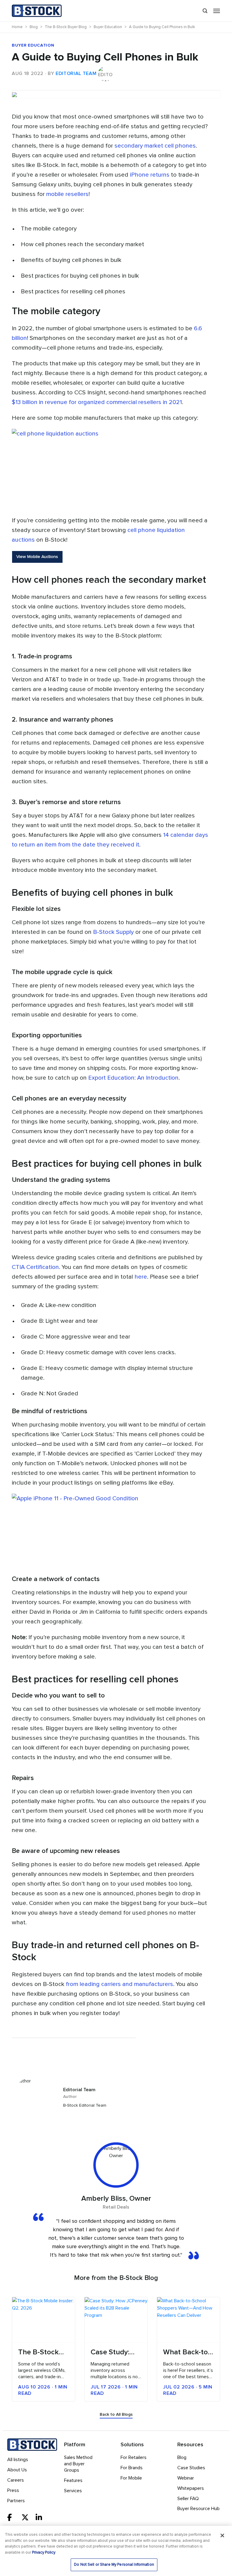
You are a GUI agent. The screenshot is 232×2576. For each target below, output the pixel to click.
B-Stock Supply (113, 932)
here (141, 1277)
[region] (116, 2551)
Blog (182, 2457)
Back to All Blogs (116, 2415)
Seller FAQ (188, 2499)
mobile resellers (67, 194)
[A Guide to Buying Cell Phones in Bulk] (116, 90)
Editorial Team (76, 73)
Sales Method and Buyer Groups (78, 2464)
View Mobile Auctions (37, 557)
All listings (18, 2460)
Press (13, 2490)
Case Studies (191, 2468)
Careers (16, 2480)
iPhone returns (150, 175)
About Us (17, 2470)
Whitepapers (191, 2488)
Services (73, 2491)
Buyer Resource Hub (198, 2509)
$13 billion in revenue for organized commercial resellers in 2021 (97, 402)
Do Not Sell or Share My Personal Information (114, 2565)
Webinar (186, 2478)
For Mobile (131, 2478)
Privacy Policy (44, 2553)
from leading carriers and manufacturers (119, 1984)
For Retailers (134, 2457)
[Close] (222, 2535)
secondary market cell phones (155, 146)
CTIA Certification (35, 1267)
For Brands (132, 2468)
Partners (16, 2501)
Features (73, 2480)
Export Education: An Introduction (133, 1078)
